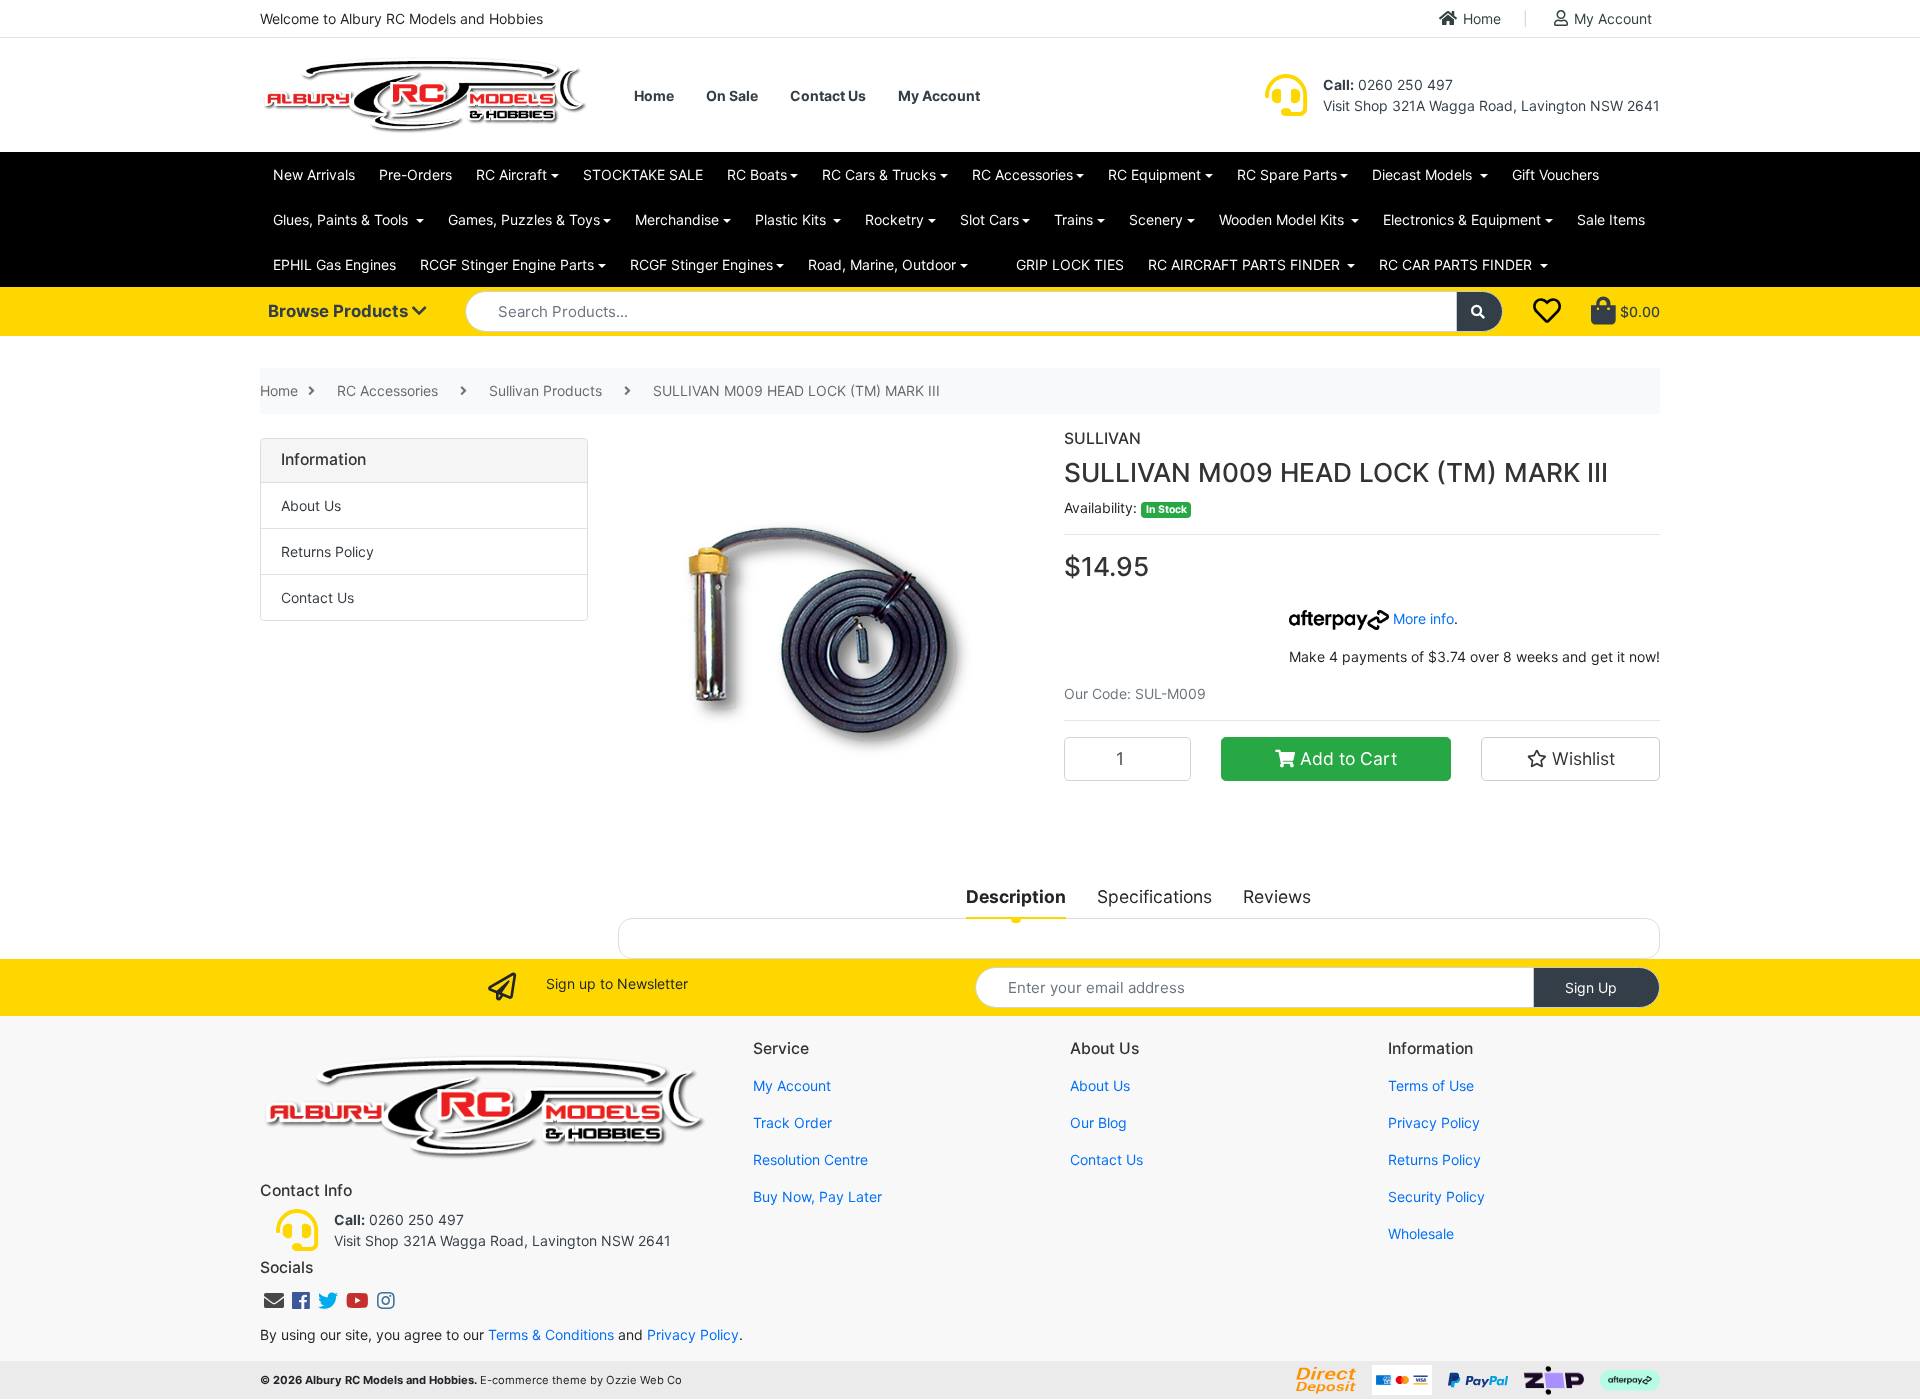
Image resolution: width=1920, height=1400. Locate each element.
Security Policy (1436, 1196)
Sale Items (1611, 219)
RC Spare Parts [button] (1287, 174)
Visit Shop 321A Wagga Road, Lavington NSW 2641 (1491, 105)
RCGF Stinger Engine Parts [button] (507, 264)
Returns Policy (327, 551)
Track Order (792, 1122)
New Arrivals (314, 174)
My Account (1613, 18)
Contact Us (828, 95)
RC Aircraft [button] (511, 174)
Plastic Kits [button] (792, 219)
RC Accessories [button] (1022, 174)
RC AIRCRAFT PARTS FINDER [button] (1246, 264)
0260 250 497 (1388, 84)
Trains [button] (1073, 219)
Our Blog (1098, 1122)
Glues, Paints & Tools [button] (342, 219)
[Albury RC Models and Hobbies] (424, 93)
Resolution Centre (810, 1159)
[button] (1570, 759)
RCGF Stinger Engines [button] (701, 264)
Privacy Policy (1434, 1122)
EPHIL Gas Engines (334, 264)
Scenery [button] (1156, 219)
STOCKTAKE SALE (643, 174)
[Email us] (274, 1301)
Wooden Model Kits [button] (1283, 219)
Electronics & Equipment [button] (1462, 219)
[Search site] (1480, 311)
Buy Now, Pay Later (817, 1196)
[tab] (1016, 897)
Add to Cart (1346, 758)
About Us (311, 505)
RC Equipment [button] (1154, 174)
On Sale (732, 95)
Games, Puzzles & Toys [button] (524, 219)
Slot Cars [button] (989, 219)
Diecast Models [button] (1424, 174)
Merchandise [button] (677, 219)
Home (1482, 18)
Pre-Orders (415, 174)
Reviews (1277, 896)
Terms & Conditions (551, 1334)
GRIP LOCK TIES (1070, 264)
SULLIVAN (1102, 438)
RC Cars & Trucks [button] (879, 174)
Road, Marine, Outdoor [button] (882, 264)
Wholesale (1421, 1233)
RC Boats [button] (757, 174)
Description (1016, 896)
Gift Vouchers (1555, 174)
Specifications (1154, 896)
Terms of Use (1431, 1085)
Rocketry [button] (894, 219)
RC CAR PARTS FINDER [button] (1457, 264)
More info (1421, 618)
